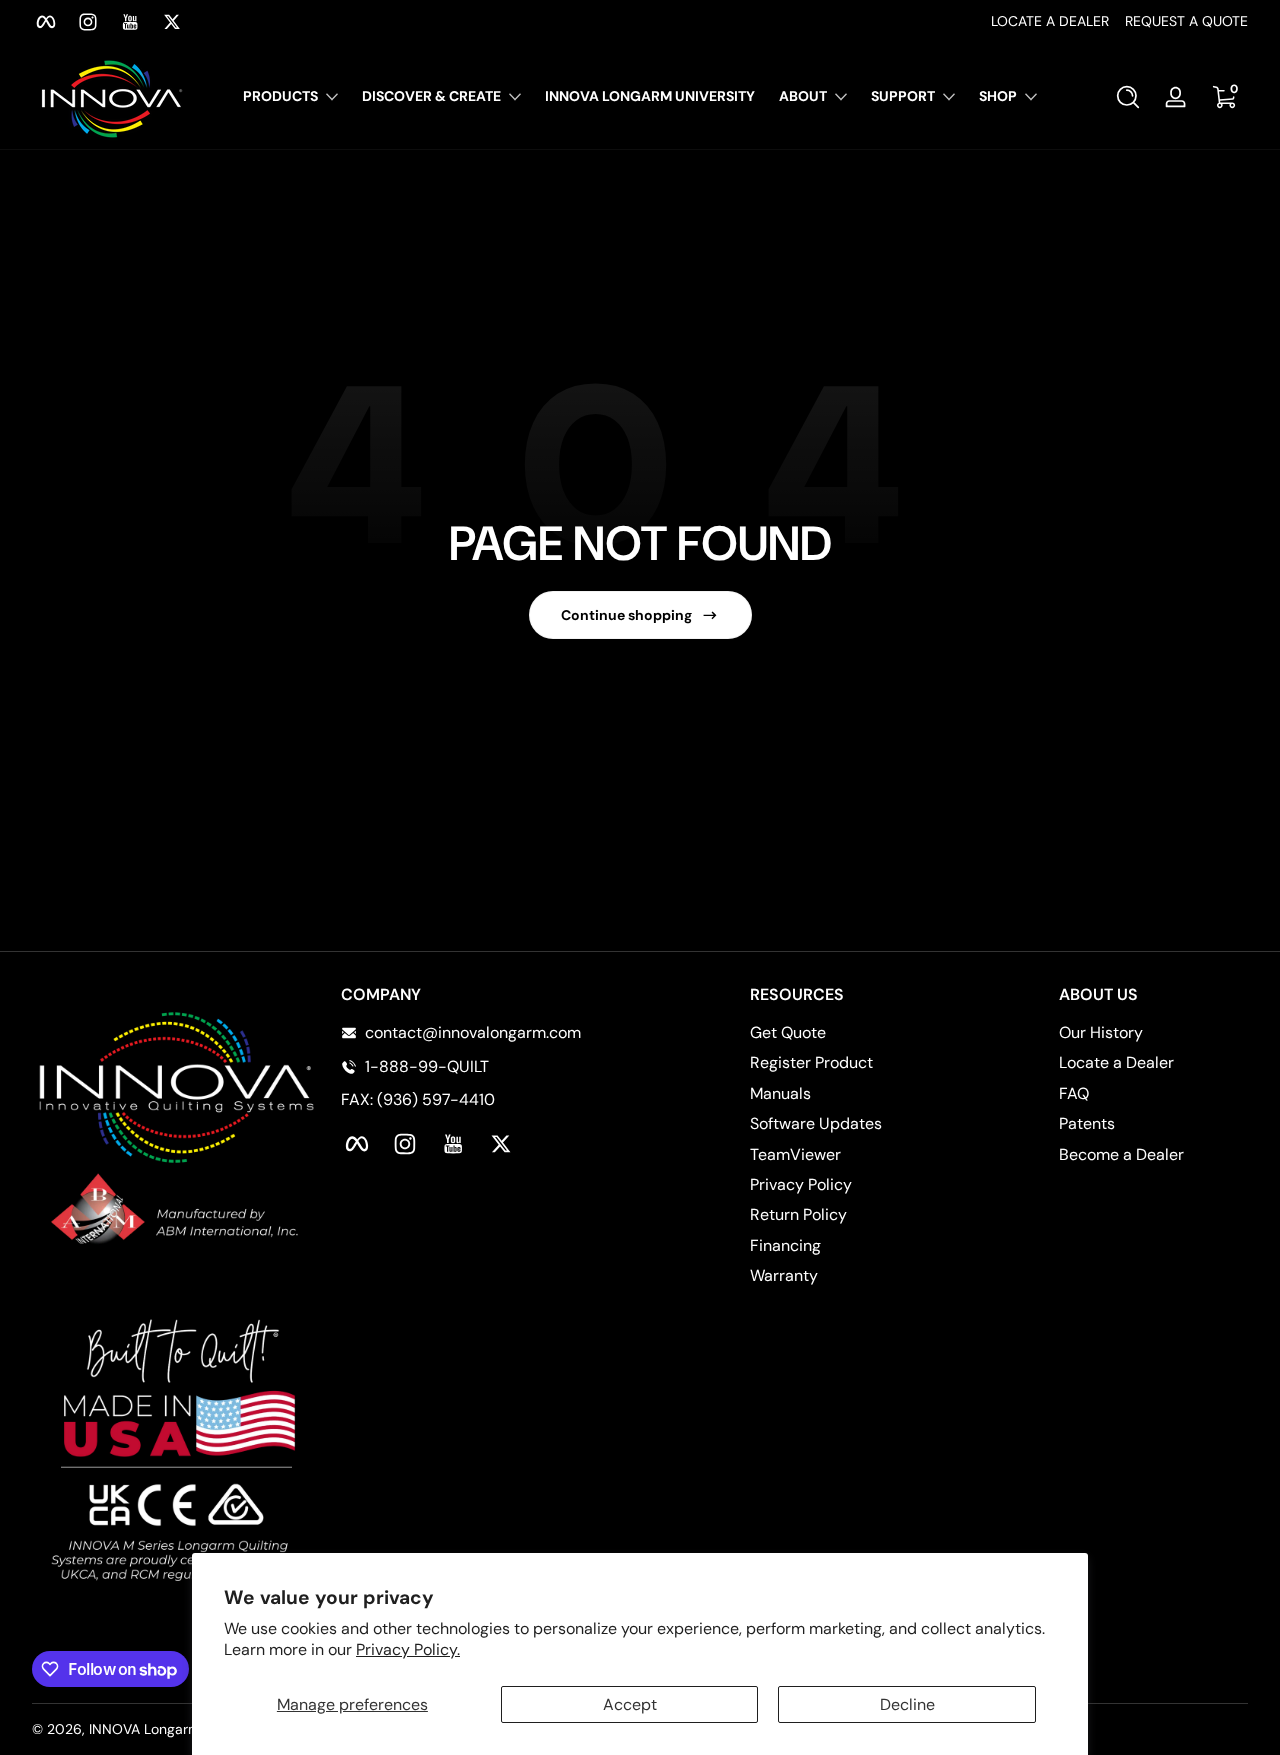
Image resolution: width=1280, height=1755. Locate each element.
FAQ (1074, 1093)
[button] (1128, 97)
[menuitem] (844, 1033)
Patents (1087, 1123)
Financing (785, 1245)
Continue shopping (626, 615)
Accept (630, 1704)
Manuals (780, 1093)
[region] (640, 22)
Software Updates (816, 1123)
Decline (907, 1704)
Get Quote (788, 1032)
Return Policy (798, 1214)
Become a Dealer (1121, 1154)
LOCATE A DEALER (1050, 21)
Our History (1101, 1032)
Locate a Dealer (1116, 1062)
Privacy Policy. (408, 1649)
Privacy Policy (801, 1184)
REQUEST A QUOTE (1186, 21)
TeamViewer (795, 1154)
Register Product (811, 1062)
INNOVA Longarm (144, 1729)
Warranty (784, 1275)
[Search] (1128, 97)
